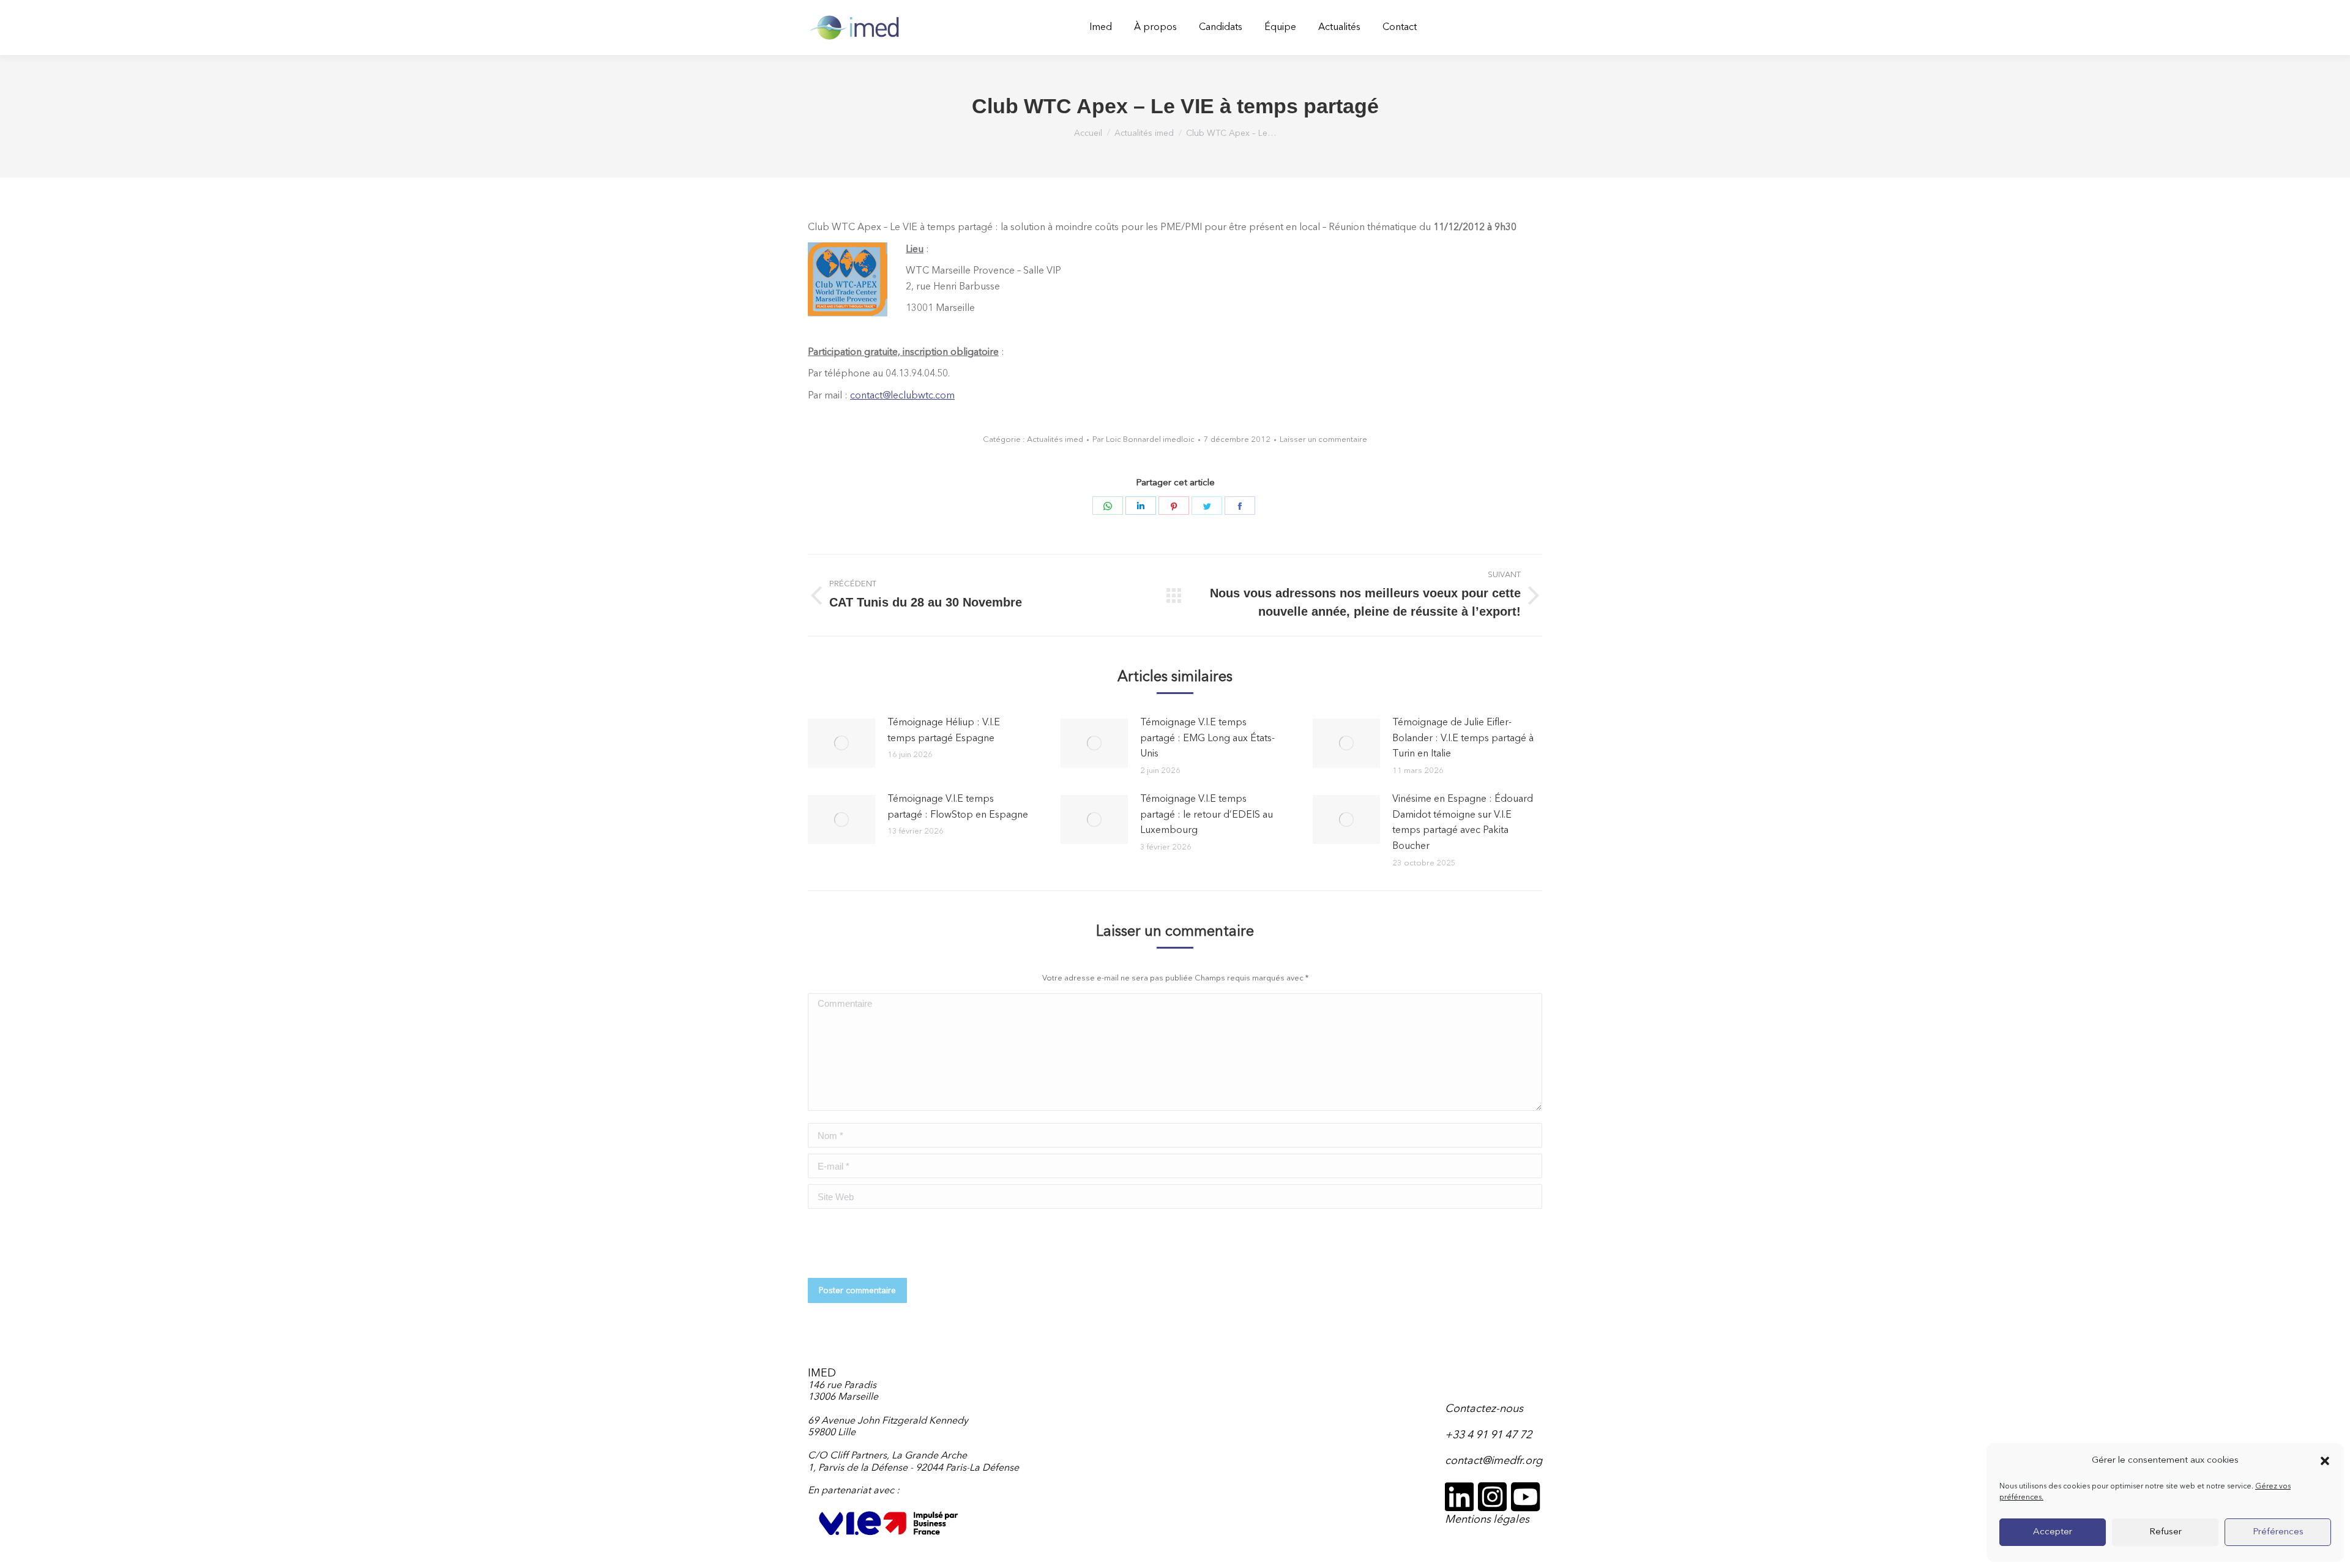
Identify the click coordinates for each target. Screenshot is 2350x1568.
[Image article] (841, 743)
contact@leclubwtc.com (902, 396)
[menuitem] (1101, 28)
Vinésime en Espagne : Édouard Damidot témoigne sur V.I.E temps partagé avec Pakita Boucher (1463, 823)
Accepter (2053, 1532)
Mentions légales (1487, 1520)
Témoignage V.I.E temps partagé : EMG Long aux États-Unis (1207, 738)
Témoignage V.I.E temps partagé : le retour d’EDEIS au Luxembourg (1207, 815)
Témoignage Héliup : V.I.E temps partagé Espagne (944, 731)
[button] (2325, 1461)
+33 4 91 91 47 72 (1488, 1435)
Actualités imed (1055, 440)
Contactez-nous (1484, 1409)
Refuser (2165, 1532)
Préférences (2278, 1532)
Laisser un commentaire (1323, 440)
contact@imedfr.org (1494, 1461)
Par (1143, 440)
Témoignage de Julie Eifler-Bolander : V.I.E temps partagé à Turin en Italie (1463, 738)
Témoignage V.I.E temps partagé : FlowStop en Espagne (958, 807)
